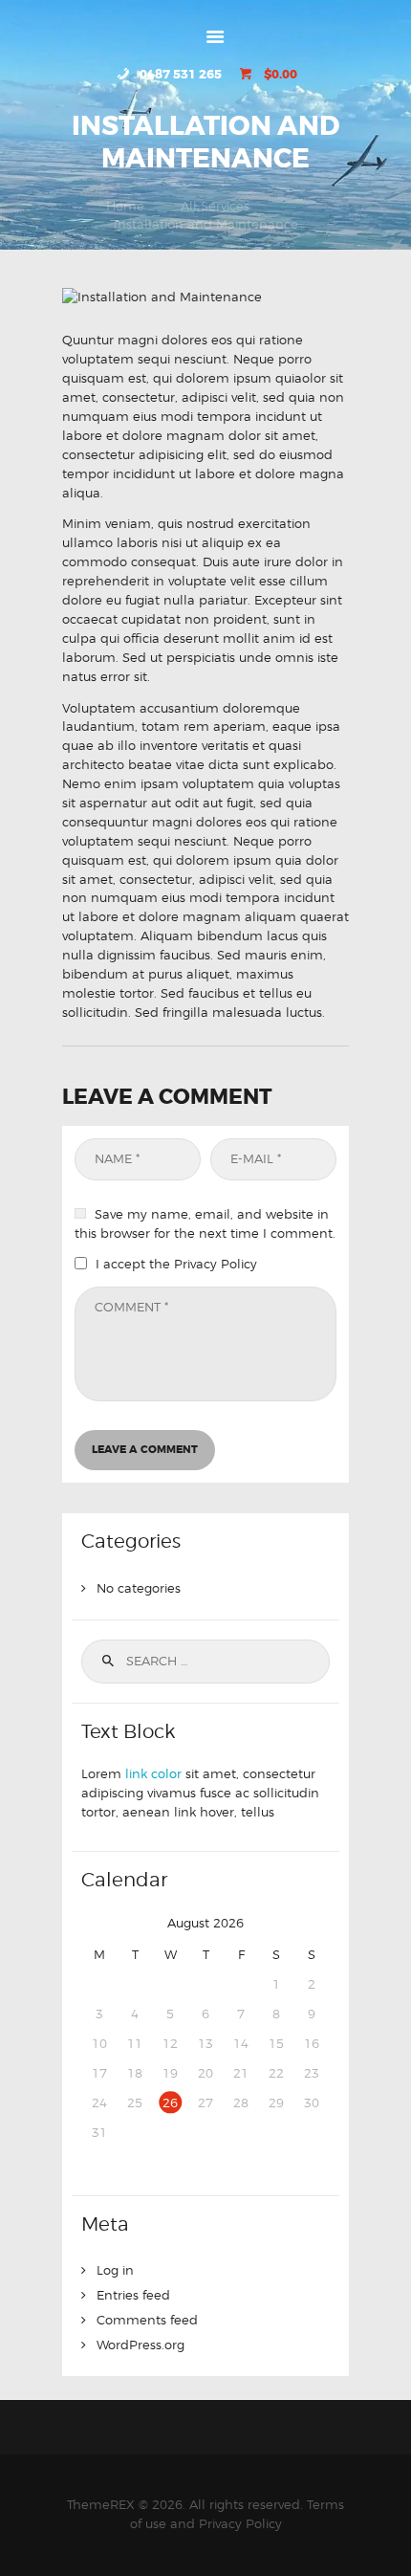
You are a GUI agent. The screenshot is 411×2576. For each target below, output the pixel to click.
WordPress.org (141, 2345)
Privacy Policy (216, 1264)
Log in (115, 2270)
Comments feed (147, 2320)
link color (153, 1773)
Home (125, 206)
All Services (215, 206)
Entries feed (133, 2295)
